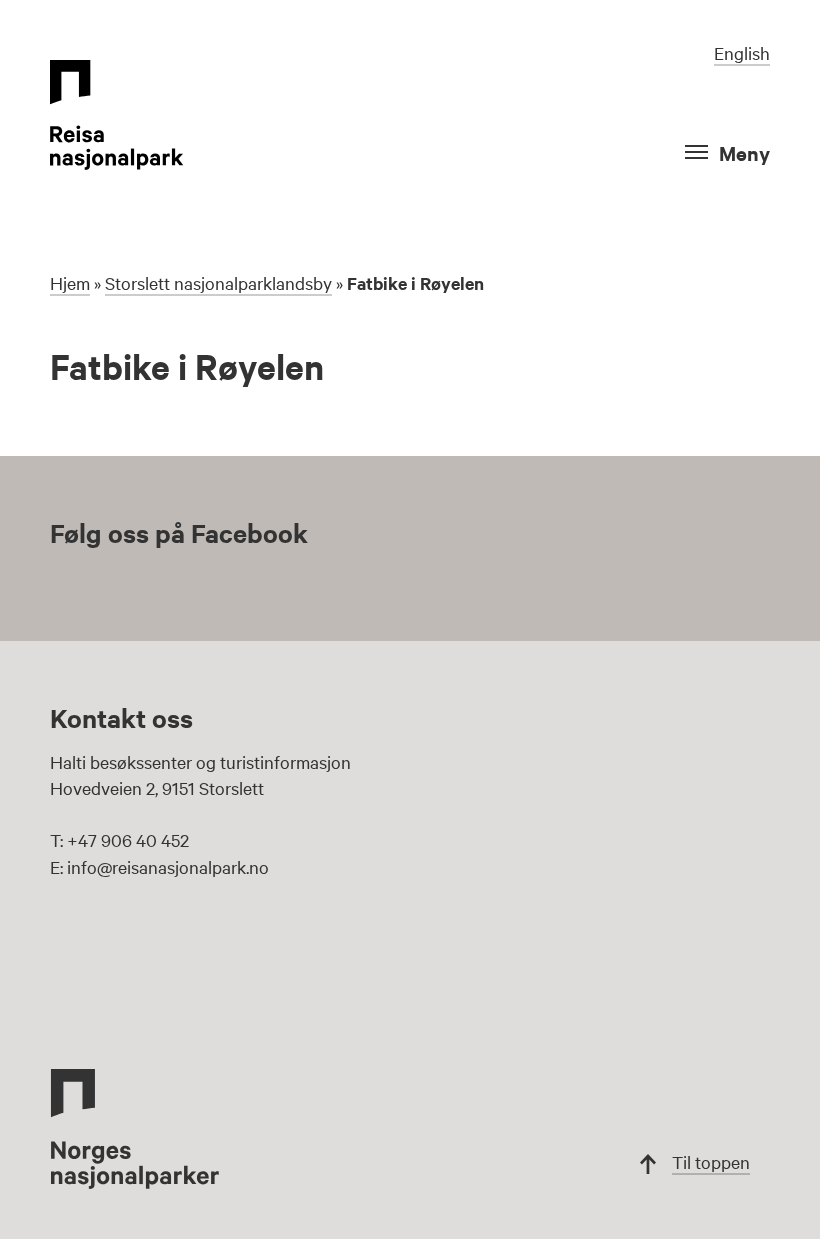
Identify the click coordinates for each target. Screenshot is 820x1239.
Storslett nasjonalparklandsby (218, 282)
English (742, 52)
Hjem (70, 282)
